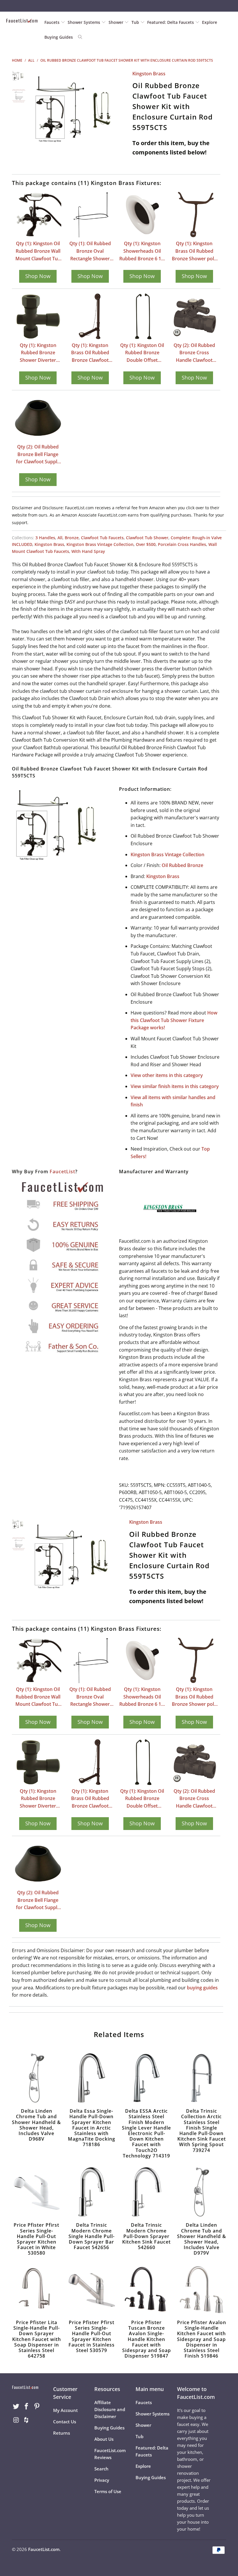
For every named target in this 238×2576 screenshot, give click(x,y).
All (60, 538)
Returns (62, 2433)
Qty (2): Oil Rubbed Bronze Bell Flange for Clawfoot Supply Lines (38, 455)
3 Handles (45, 538)
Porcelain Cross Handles (182, 544)
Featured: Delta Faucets (171, 22)
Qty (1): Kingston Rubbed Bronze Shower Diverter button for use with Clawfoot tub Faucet (38, 353)
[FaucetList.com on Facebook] (27, 2406)
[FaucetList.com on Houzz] (27, 2420)
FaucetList (62, 1172)
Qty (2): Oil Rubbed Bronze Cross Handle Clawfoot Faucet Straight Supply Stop (194, 353)
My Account (65, 2410)
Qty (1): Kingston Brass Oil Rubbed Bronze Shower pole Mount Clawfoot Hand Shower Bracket (194, 251)
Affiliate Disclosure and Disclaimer (110, 2409)
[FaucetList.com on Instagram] (16, 2420)
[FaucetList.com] (22, 21)
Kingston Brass (149, 74)
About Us (104, 2439)
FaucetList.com (44, 2549)
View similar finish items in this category (175, 1086)
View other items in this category (167, 1075)
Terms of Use (108, 2491)
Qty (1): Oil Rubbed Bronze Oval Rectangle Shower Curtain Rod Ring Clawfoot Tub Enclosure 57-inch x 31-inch (90, 251)
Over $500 (146, 544)
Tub (136, 22)
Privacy (102, 2480)
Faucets (52, 22)
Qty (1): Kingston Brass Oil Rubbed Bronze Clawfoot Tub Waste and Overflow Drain (90, 353)
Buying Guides (59, 37)
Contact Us (65, 2422)
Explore (210, 22)
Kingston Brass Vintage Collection (100, 544)
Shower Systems (84, 22)
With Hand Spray (88, 551)
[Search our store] (80, 37)
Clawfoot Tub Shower (147, 538)
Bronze (72, 538)
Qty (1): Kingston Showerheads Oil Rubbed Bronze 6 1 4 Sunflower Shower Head (142, 251)
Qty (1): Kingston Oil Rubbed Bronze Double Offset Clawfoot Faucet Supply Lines (142, 353)
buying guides (202, 1988)
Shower (117, 22)
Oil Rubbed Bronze (182, 865)
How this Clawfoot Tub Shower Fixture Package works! (174, 1020)
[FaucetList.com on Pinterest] (37, 2406)
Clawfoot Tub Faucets (102, 538)
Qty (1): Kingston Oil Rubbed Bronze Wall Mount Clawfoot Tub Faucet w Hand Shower (38, 251)
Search (101, 2469)
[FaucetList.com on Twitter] (16, 2406)
